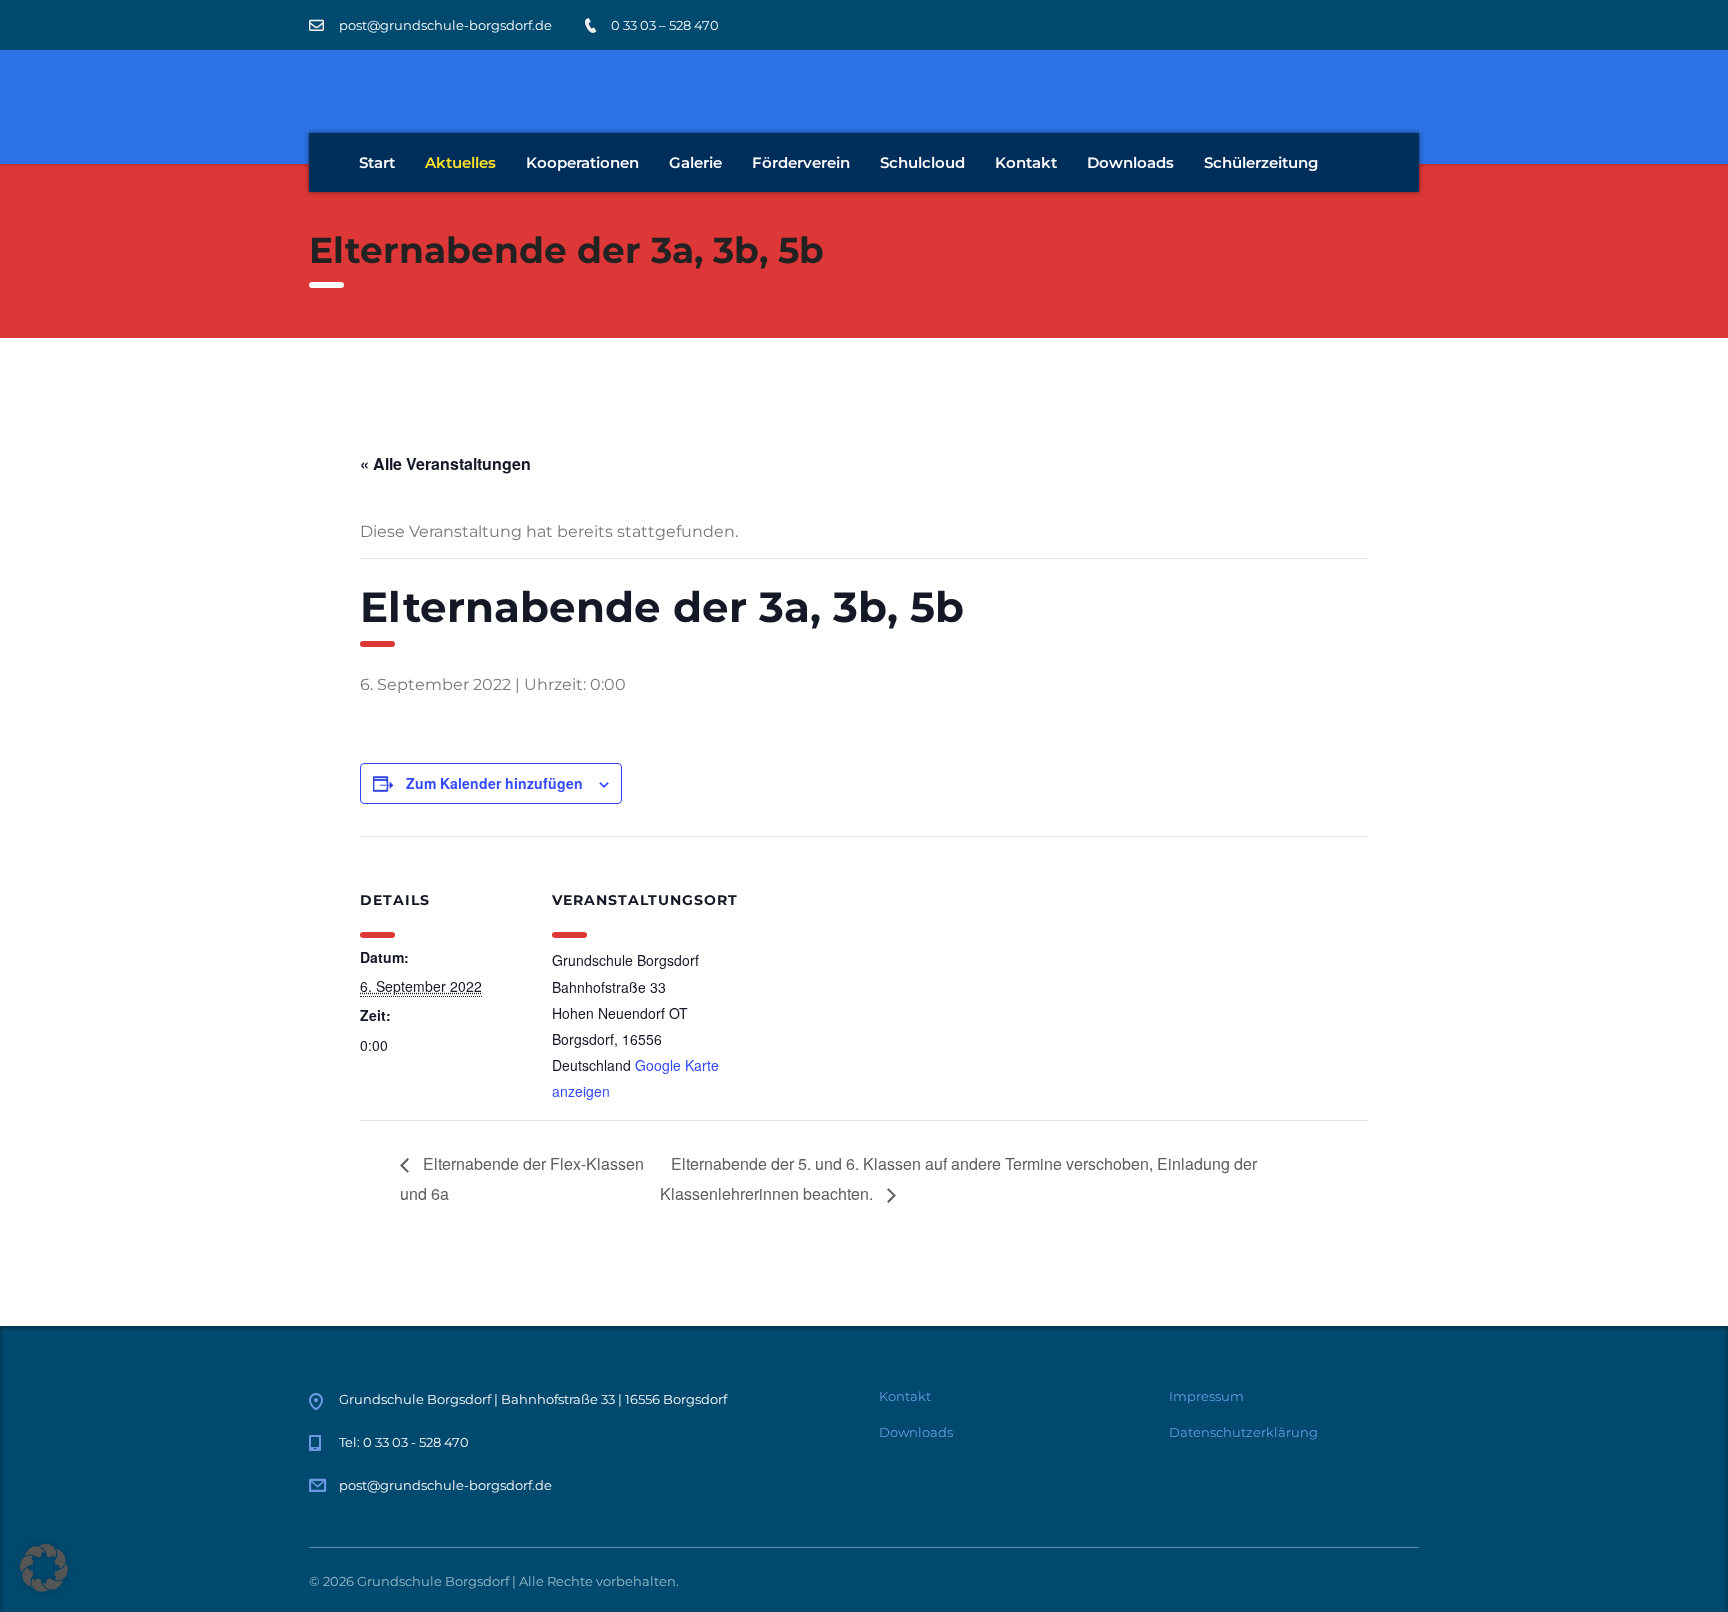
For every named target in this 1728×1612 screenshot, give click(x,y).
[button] (44, 1568)
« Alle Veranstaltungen (445, 463)
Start (377, 162)
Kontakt (1026, 162)
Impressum (1206, 1396)
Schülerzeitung (1261, 162)
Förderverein (801, 162)
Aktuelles (460, 162)
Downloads (1130, 162)
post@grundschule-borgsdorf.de (445, 1485)
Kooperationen (582, 162)
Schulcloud (922, 162)
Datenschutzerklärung (1243, 1432)
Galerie (695, 162)
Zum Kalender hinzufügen (494, 783)
